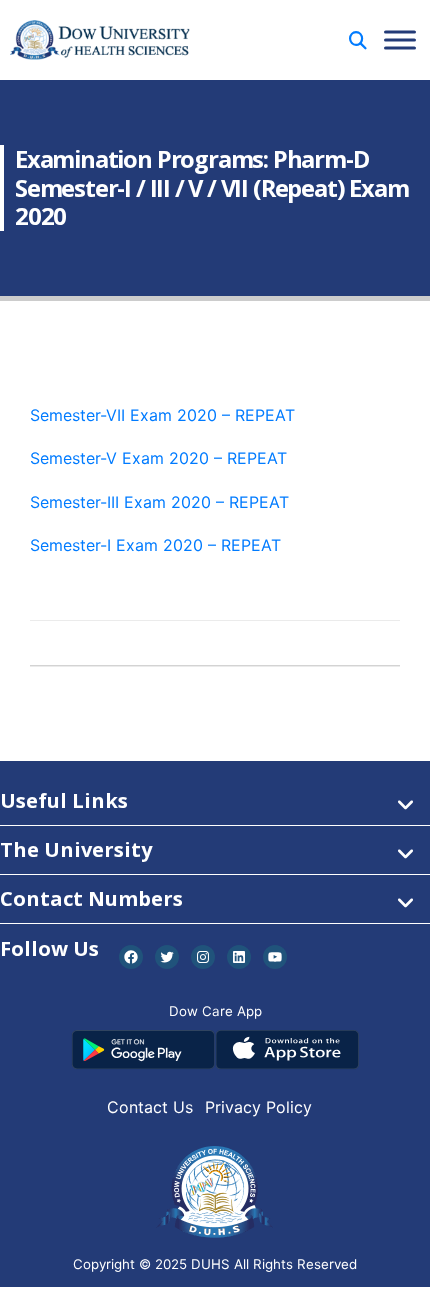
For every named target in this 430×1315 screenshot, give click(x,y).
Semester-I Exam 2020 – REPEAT (155, 545)
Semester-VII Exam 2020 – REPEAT (162, 415)
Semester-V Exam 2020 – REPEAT (158, 458)
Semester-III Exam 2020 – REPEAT (159, 502)
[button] (358, 40)
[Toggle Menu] (400, 39)
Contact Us (150, 1107)
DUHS (210, 1264)
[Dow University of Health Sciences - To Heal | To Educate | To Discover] (100, 40)
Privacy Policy (258, 1107)
